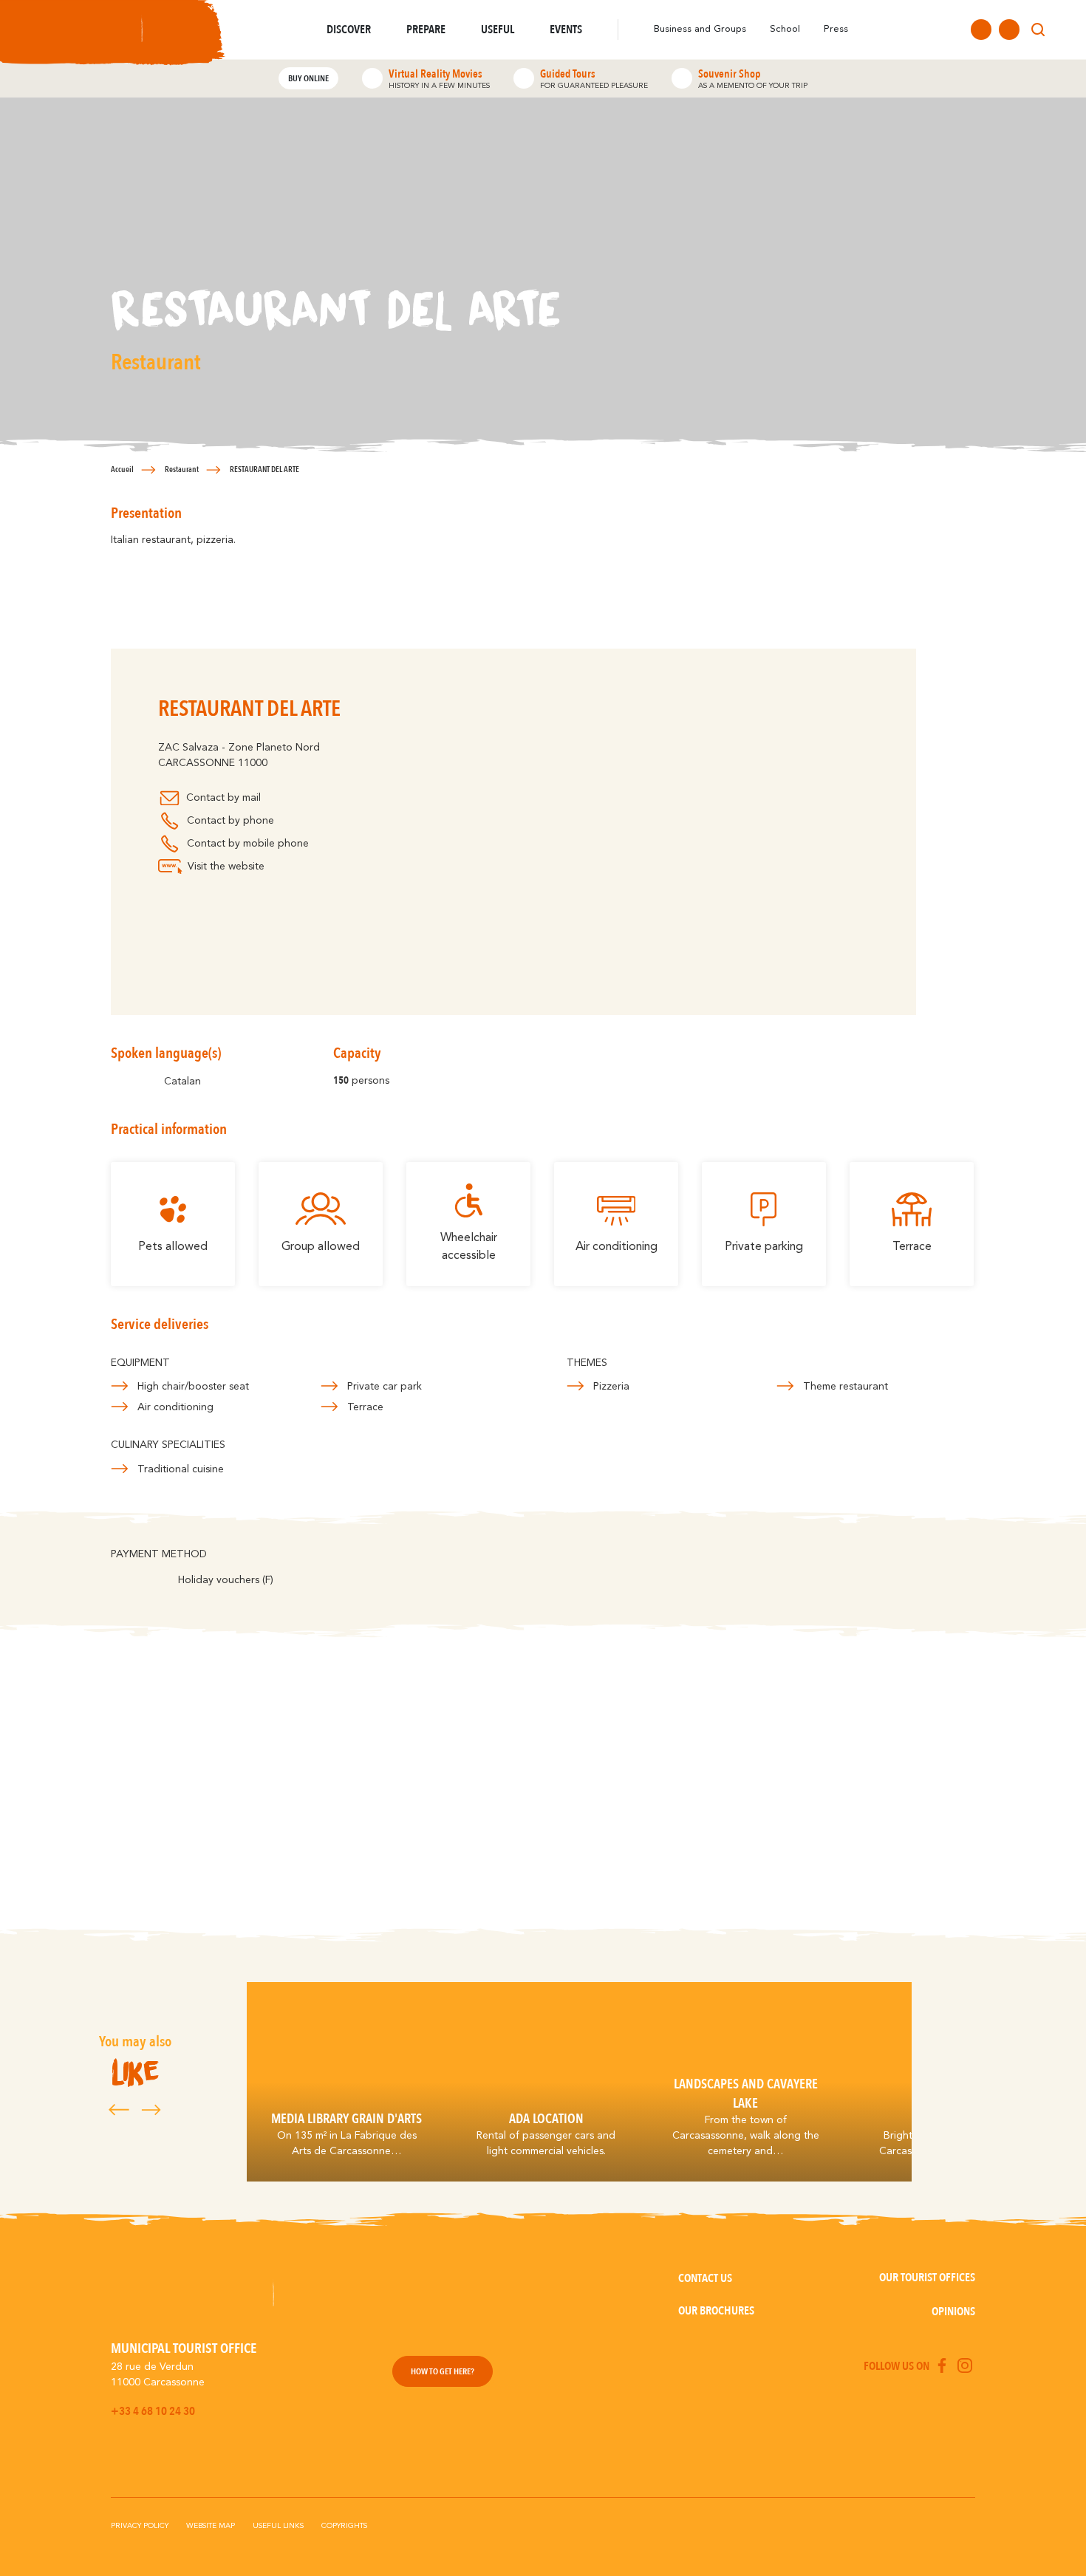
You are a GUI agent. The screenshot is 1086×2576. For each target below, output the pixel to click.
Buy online (308, 78)
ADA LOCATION (546, 2119)
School (785, 29)
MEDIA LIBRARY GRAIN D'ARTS (346, 2119)
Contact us (705, 2278)
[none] (1065, 30)
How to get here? (443, 2371)
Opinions (953, 2312)
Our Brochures (716, 2311)
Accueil (122, 469)
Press (836, 29)
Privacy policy (140, 2526)
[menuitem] (1065, 30)
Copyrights (344, 2526)
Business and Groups (700, 29)
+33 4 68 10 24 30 (153, 2411)
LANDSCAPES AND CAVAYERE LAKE (746, 2094)
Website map (211, 2526)
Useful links (278, 2526)
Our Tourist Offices (927, 2278)
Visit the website (226, 867)
